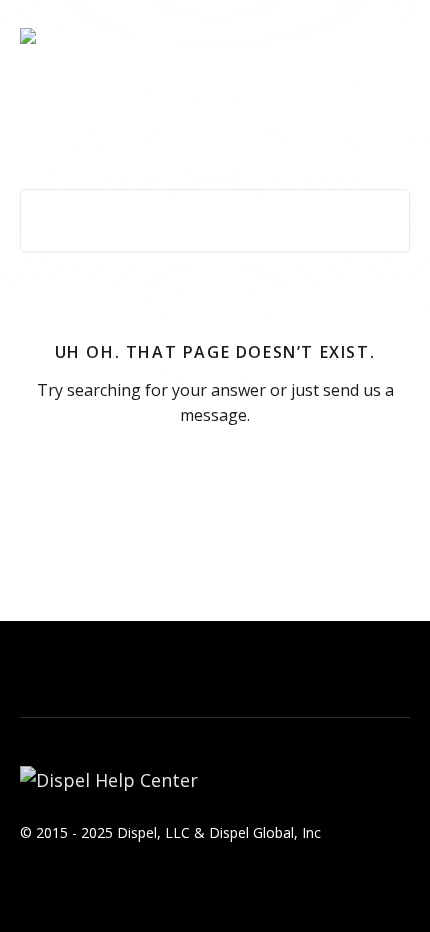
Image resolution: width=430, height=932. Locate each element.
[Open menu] (392, 36)
